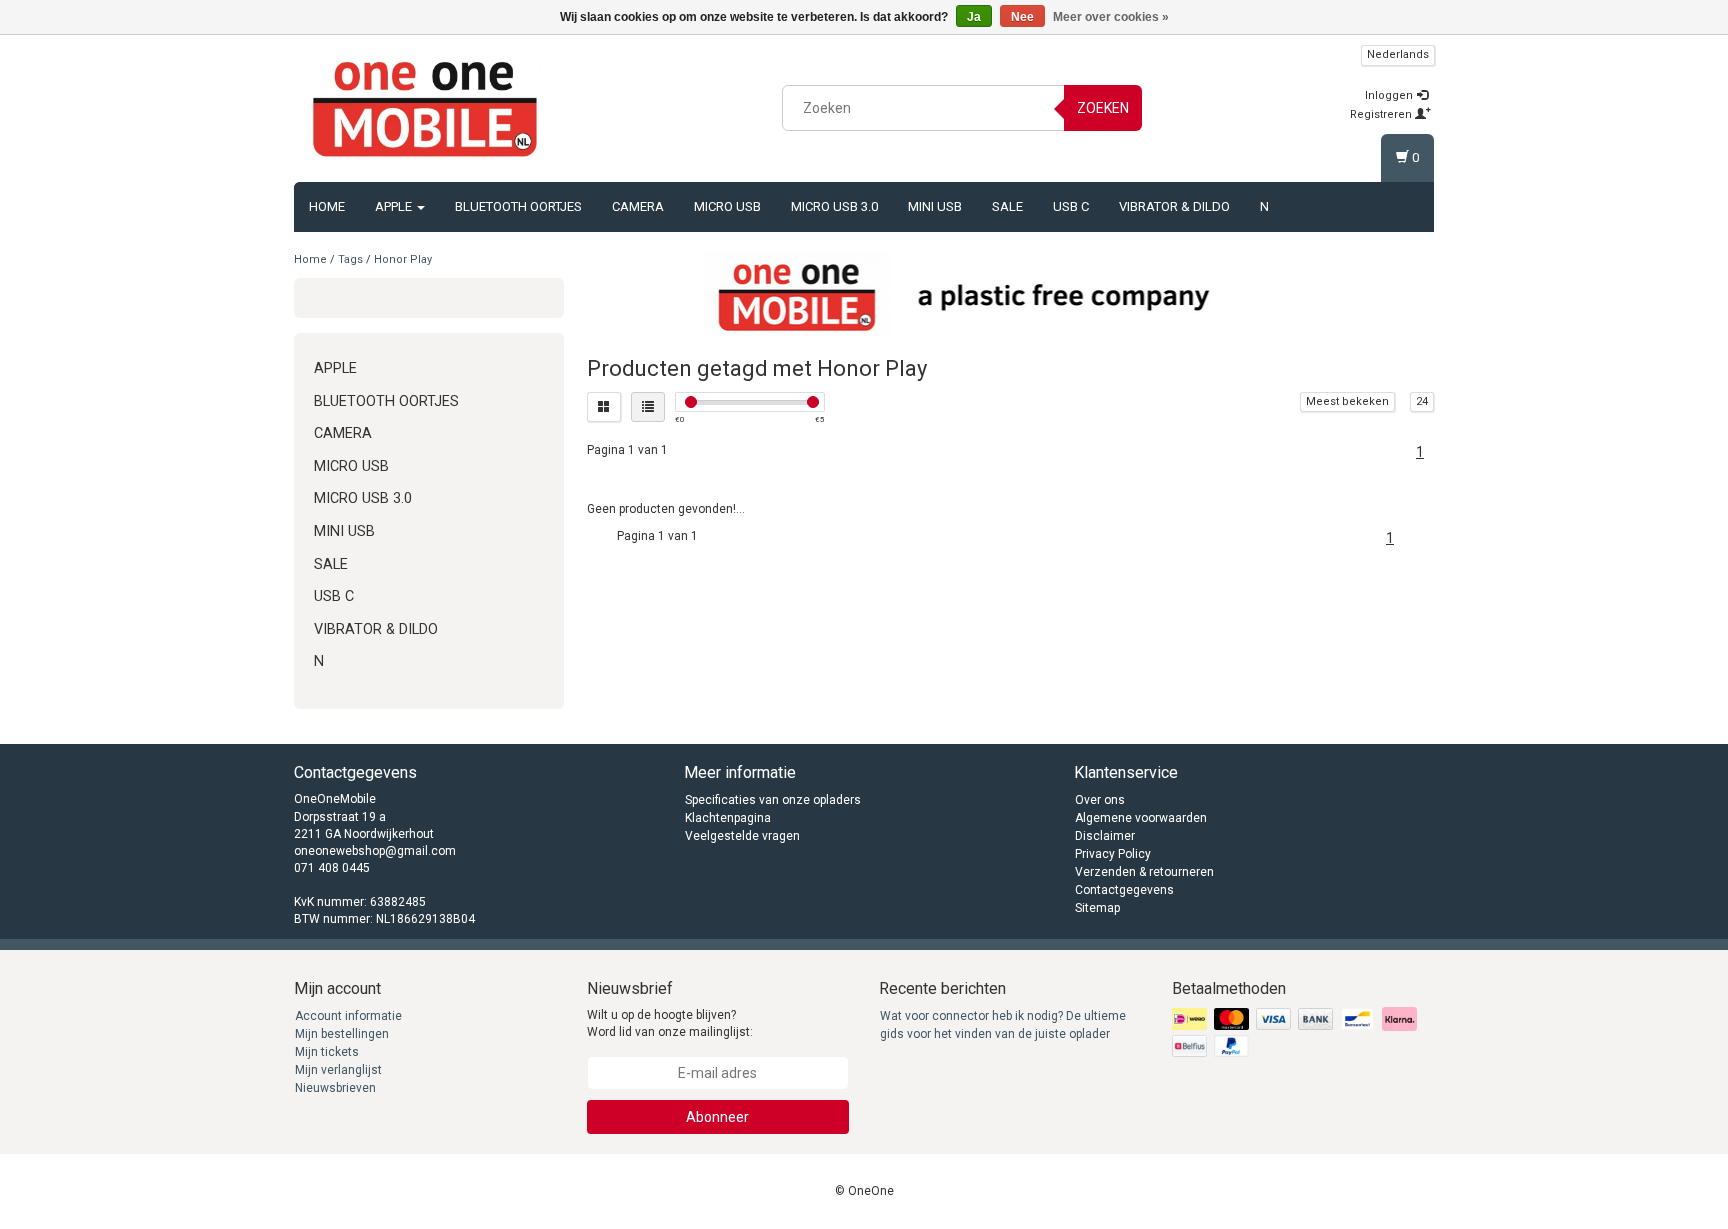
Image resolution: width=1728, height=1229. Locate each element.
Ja (974, 17)
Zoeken (1103, 108)
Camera (638, 206)
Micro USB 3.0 (834, 206)
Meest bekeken (1347, 401)
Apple (395, 206)
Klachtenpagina (728, 818)
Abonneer (717, 1117)
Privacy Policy (1113, 854)
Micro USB (727, 206)
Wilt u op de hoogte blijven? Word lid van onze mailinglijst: (670, 1023)
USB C (1071, 206)
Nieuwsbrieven (335, 1088)
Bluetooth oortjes (518, 206)
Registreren (1382, 114)
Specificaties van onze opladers (773, 800)
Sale (1007, 206)
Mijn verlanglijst (338, 1070)
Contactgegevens (1124, 890)
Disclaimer (1105, 836)
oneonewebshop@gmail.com (375, 851)
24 (1422, 401)
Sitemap (1097, 908)
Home (327, 206)
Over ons (1100, 800)
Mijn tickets (327, 1052)
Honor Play (403, 259)
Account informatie (348, 1016)
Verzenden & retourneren (1144, 872)
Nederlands (1398, 54)
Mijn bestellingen (342, 1034)
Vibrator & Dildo (1174, 206)
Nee (1022, 17)
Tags (350, 259)
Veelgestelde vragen (742, 836)
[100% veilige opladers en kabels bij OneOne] (425, 105)
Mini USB (935, 206)
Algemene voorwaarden (1141, 818)
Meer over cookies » (1111, 17)
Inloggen (1390, 95)
